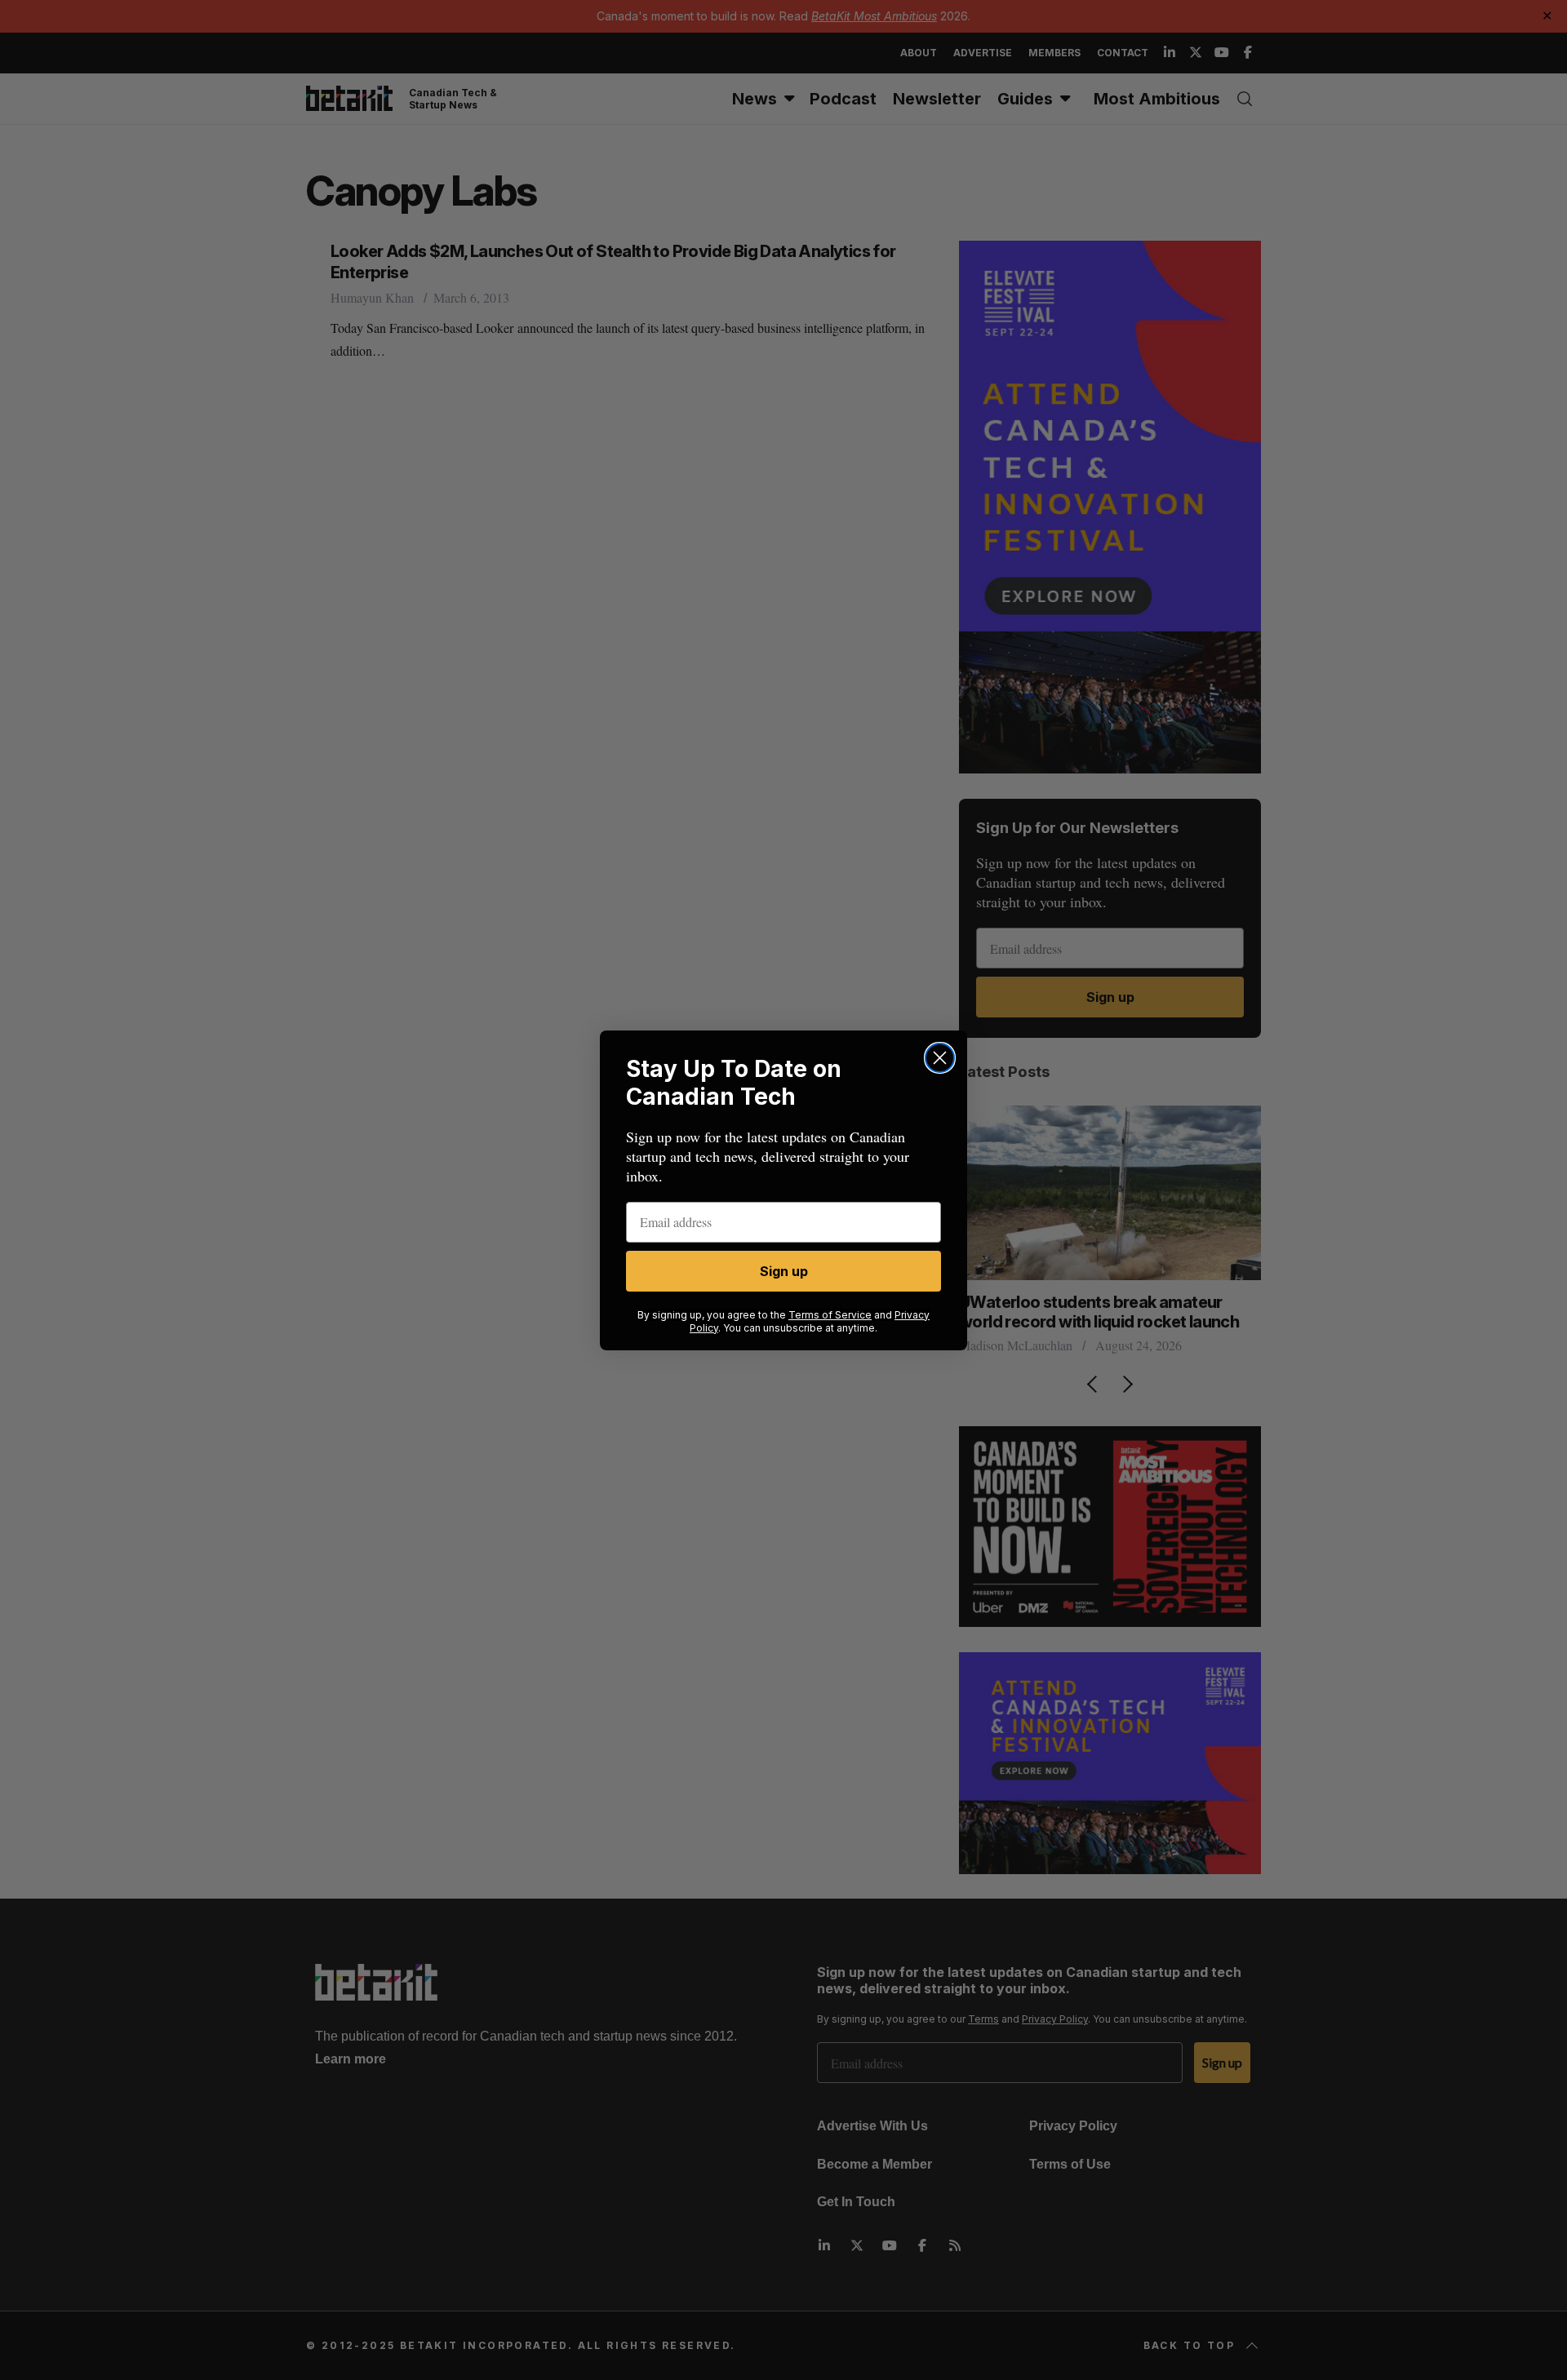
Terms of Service (830, 1315)
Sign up (784, 1271)
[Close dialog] (940, 1058)
